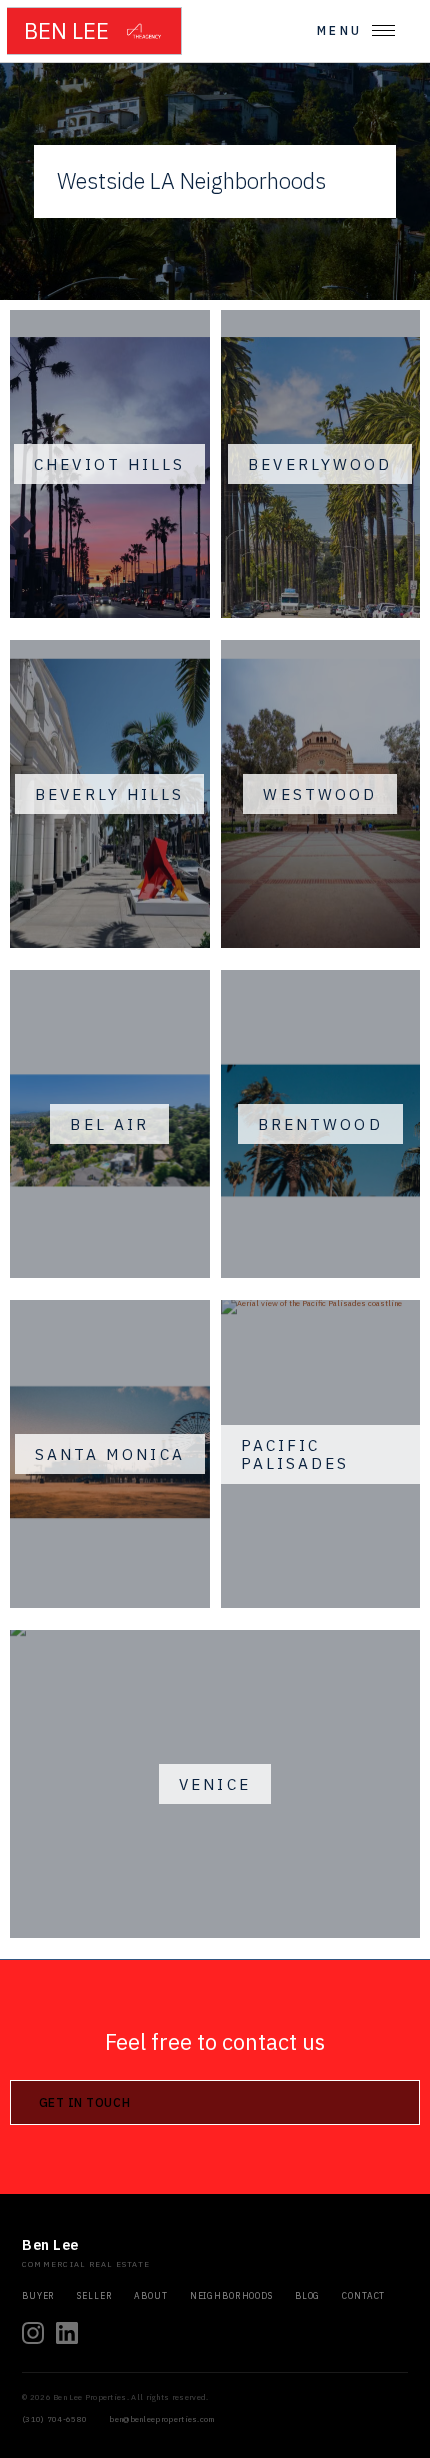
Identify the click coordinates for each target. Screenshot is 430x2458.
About (150, 2296)
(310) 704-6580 (54, 2419)
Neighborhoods (231, 2296)
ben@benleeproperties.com (162, 2419)
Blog (307, 2296)
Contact (363, 2296)
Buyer (38, 2296)
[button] (356, 30)
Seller (94, 2296)
